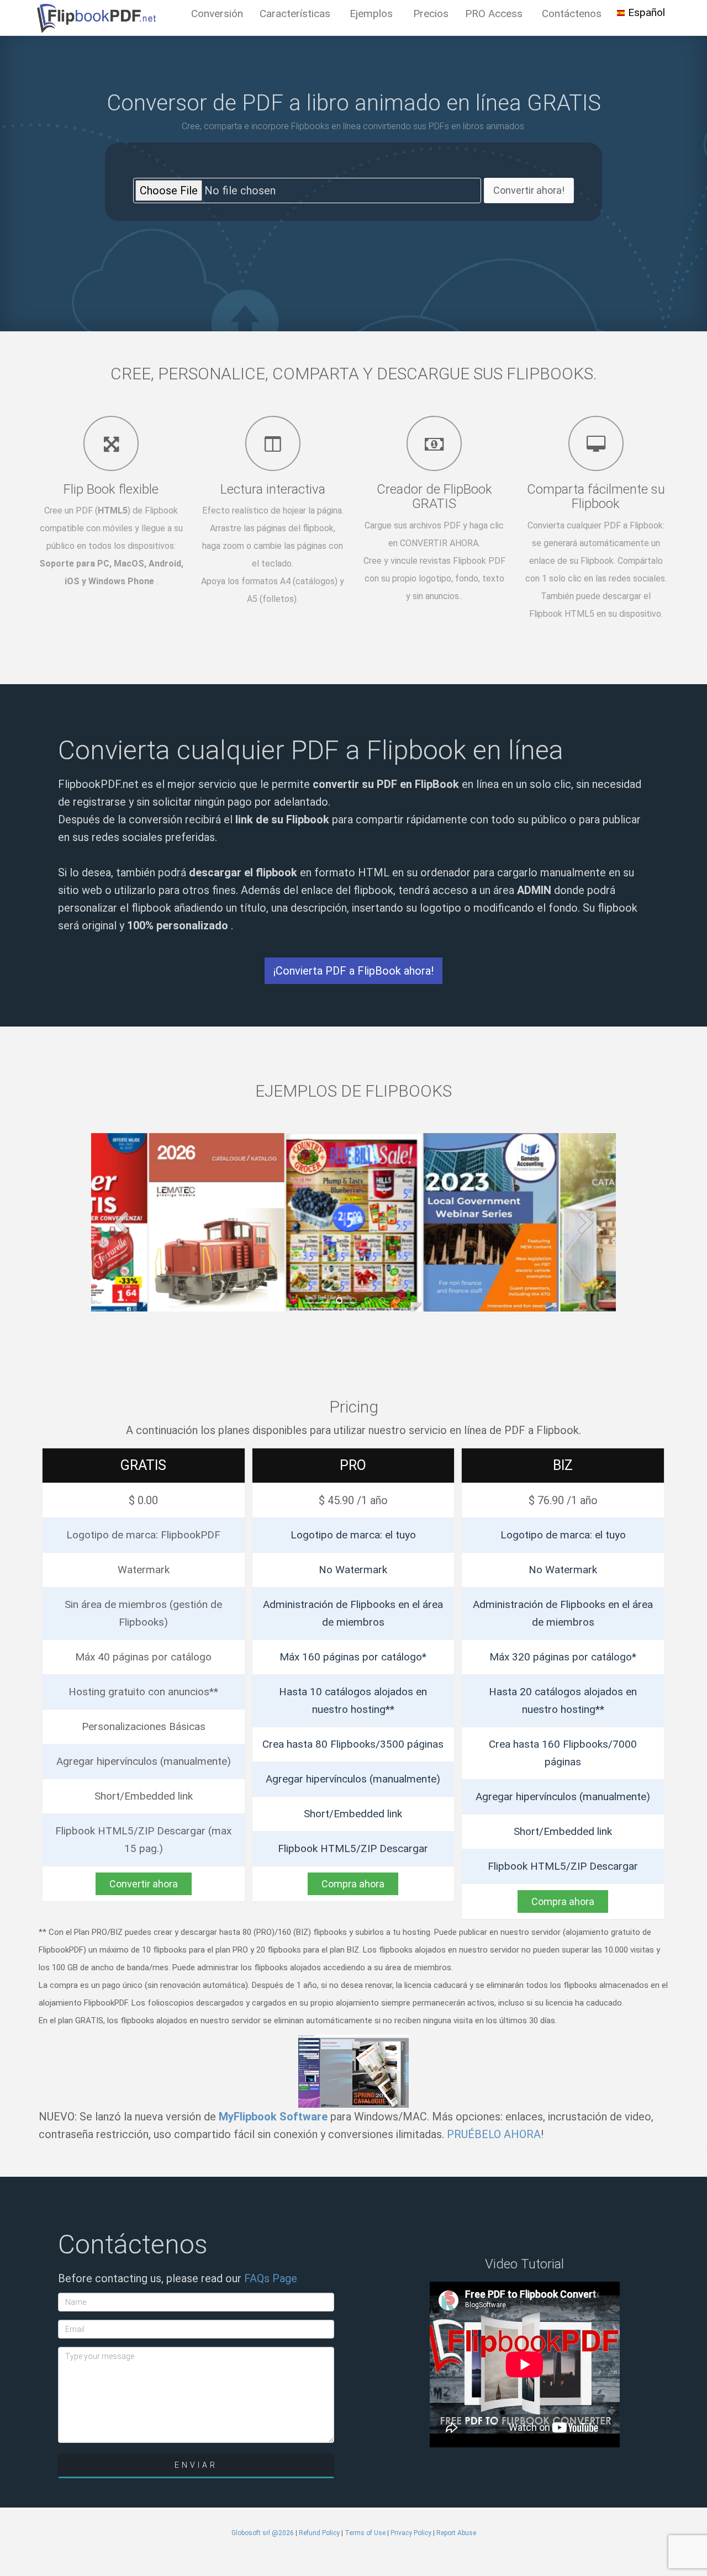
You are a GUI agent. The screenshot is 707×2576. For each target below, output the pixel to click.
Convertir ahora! (529, 190)
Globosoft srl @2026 (263, 2533)
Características (295, 14)
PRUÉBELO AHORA (494, 2134)
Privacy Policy (411, 2533)
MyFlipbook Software (273, 2117)
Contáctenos (572, 14)
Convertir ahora (144, 1884)
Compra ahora (353, 1884)
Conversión (217, 14)
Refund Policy (319, 2533)
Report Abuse (456, 2533)
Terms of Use (365, 2533)
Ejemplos (371, 14)
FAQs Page (271, 2278)
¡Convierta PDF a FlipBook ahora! (353, 971)
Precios (431, 14)
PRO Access (494, 14)
